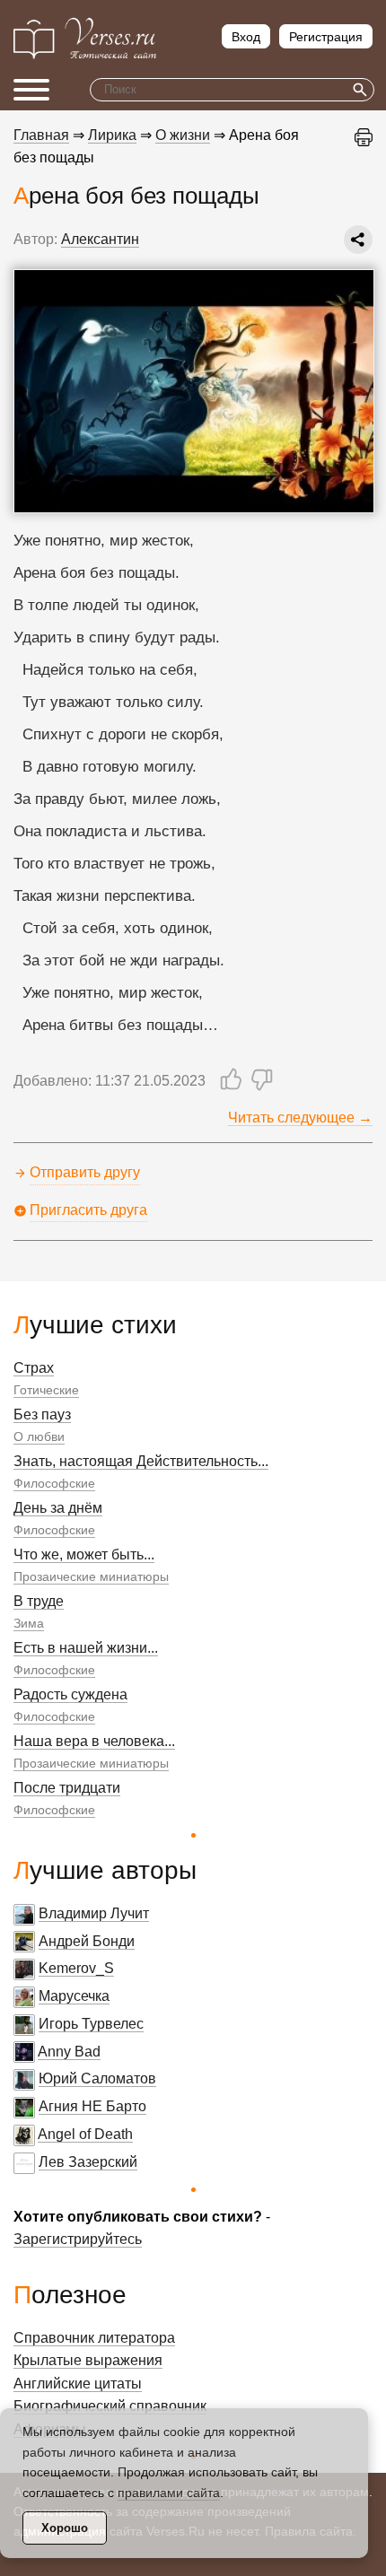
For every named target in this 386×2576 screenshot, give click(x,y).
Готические (46, 1390)
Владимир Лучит (94, 1913)
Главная (41, 135)
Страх (34, 1368)
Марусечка (74, 1996)
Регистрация (326, 37)
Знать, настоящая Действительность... (141, 1461)
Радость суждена (70, 1694)
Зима (29, 1623)
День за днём (58, 1508)
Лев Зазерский (88, 2162)
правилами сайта (169, 2493)
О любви (39, 1436)
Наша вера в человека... (94, 1741)
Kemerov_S (76, 1968)
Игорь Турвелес (91, 2024)
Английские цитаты (78, 2384)
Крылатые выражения (88, 2360)
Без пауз (42, 1415)
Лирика (112, 135)
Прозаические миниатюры (91, 1576)
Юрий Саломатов (97, 2078)
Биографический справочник (110, 2406)
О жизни (183, 135)
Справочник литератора (94, 2338)
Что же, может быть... (84, 1554)
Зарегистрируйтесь (78, 2239)
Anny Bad (69, 2052)
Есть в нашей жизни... (86, 1648)
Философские (54, 1483)
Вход (246, 37)
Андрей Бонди (87, 1941)
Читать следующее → (300, 1118)
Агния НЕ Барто (92, 2106)
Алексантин (100, 239)
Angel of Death (85, 2134)
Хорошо (65, 2528)
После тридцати (67, 1788)
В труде (39, 1601)
